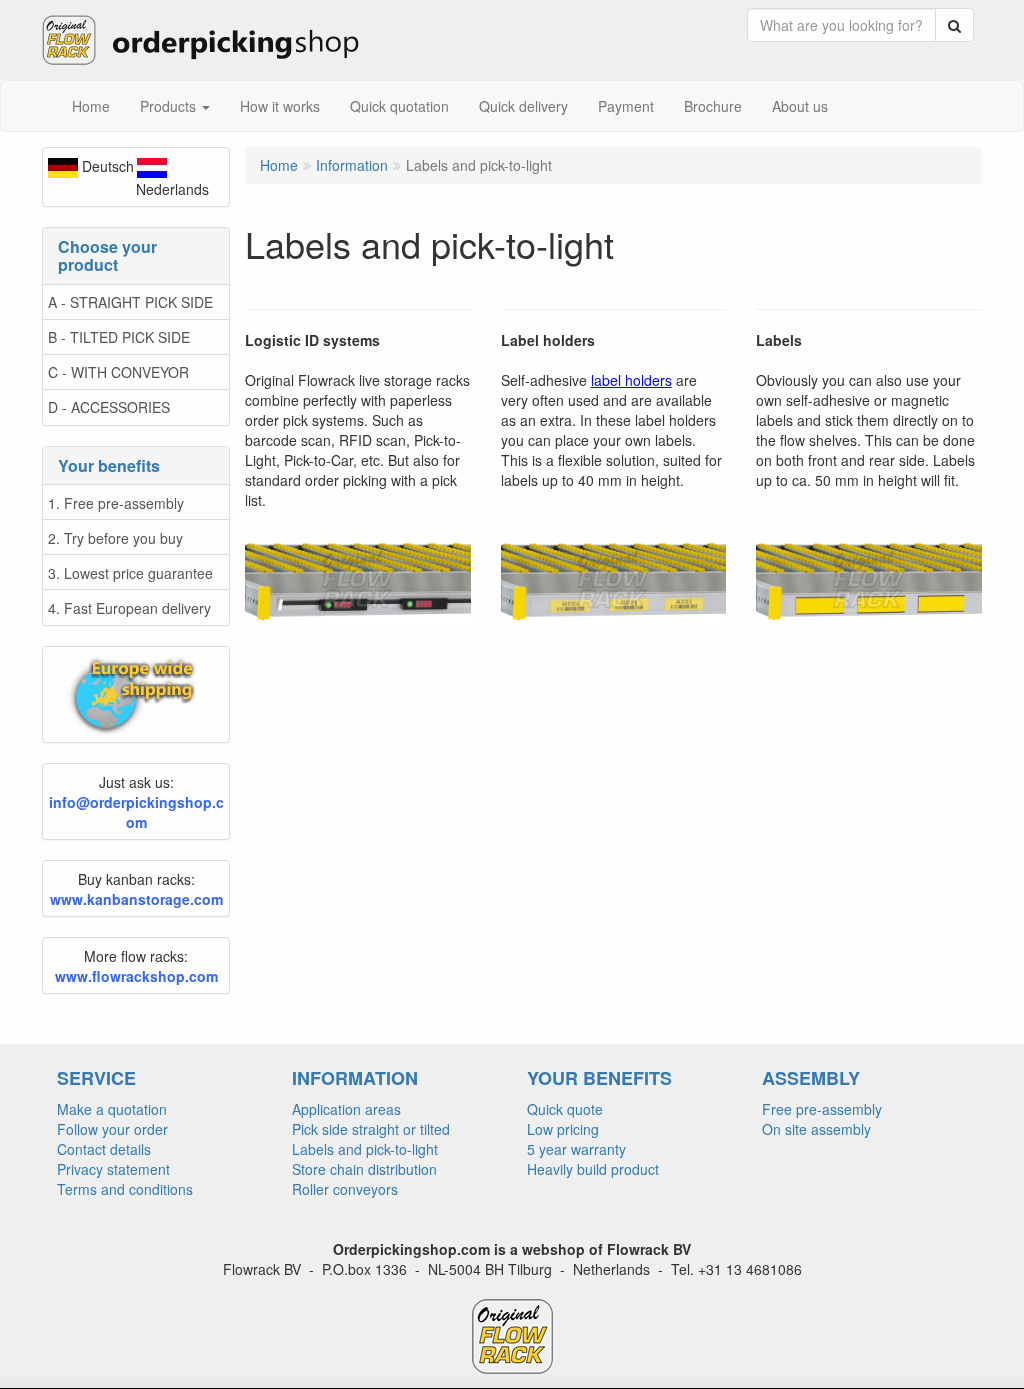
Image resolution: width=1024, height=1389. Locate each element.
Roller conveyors (345, 1189)
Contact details (104, 1149)
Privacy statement (113, 1169)
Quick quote (565, 1109)
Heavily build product (593, 1169)
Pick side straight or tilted (371, 1129)
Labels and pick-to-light (365, 1149)
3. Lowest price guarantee (130, 573)
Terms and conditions (125, 1189)
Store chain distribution (364, 1169)
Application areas (346, 1109)
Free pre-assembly (822, 1109)
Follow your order (112, 1129)
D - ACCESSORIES (109, 407)
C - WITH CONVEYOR (118, 372)
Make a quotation (112, 1109)
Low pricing (563, 1129)
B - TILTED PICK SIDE (119, 337)
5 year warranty (576, 1149)
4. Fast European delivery (129, 608)
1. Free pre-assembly (116, 503)
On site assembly (816, 1129)
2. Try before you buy (115, 538)
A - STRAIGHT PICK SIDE (130, 302)
